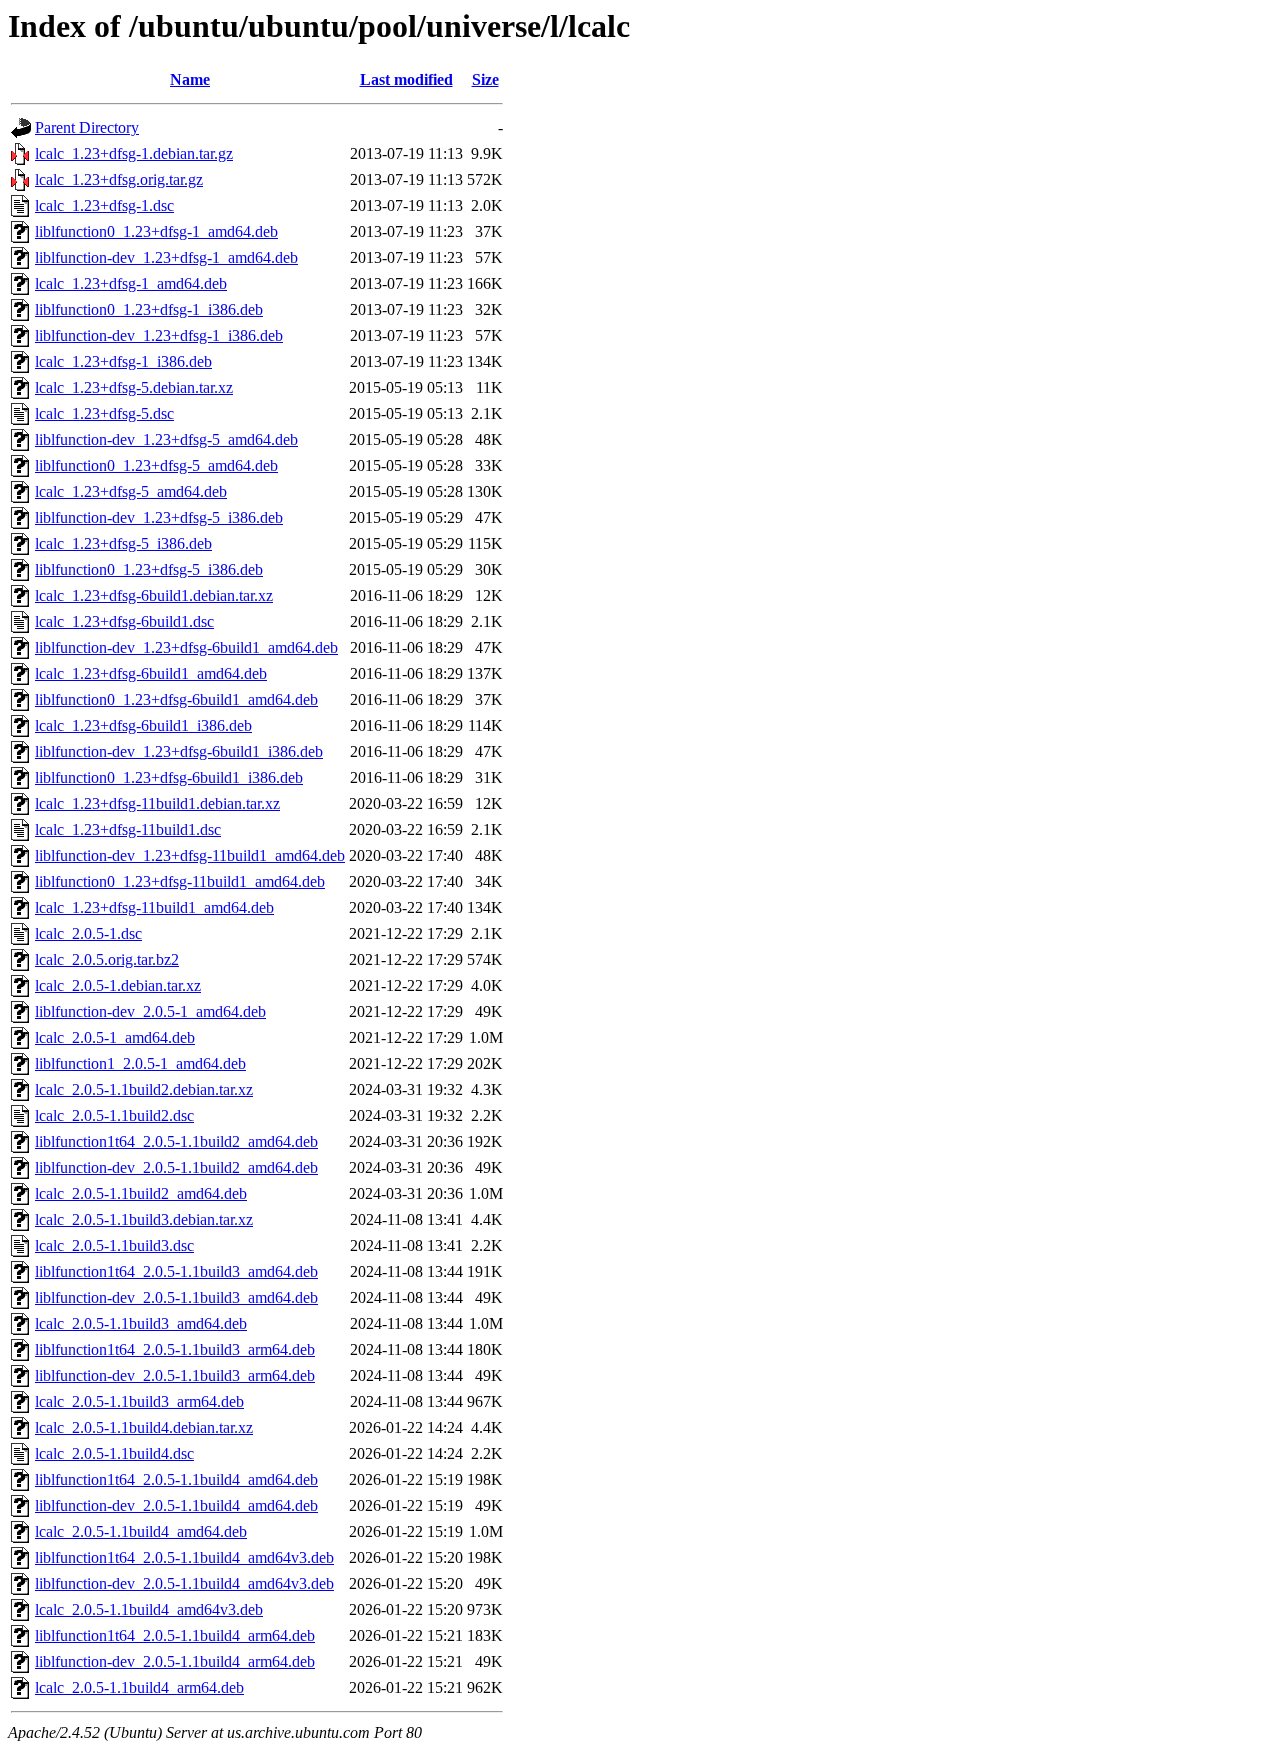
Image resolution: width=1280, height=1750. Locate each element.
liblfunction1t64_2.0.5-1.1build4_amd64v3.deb (184, 1557)
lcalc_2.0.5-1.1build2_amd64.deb (141, 1193)
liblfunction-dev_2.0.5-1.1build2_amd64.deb (176, 1167)
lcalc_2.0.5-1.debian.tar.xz (118, 985)
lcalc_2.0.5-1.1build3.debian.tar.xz (144, 1219)
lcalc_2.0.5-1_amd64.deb (115, 1037)
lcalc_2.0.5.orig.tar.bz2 (107, 959)
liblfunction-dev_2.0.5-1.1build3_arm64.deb (175, 1375)
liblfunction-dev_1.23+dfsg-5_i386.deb (159, 517)
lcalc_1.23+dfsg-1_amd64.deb (131, 283)
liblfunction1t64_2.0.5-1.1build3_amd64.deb (176, 1271)
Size (485, 79)
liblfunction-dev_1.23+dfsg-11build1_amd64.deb (190, 855)
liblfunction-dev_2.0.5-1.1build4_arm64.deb (175, 1661)
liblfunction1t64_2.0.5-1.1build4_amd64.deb (176, 1479)
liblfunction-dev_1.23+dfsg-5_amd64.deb (166, 439)
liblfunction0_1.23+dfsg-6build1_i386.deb (169, 777)
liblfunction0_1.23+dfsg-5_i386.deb (149, 569)
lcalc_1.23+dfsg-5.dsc (104, 413)
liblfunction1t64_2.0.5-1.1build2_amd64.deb (176, 1141)
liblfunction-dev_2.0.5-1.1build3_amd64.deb (176, 1297)
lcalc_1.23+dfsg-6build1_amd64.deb (151, 673)
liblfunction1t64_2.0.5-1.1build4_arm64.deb (175, 1635)
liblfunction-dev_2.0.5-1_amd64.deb (150, 1011)
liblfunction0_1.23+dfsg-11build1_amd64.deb (180, 881)
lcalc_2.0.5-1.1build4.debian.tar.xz (144, 1427)
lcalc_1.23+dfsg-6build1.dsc (124, 621)
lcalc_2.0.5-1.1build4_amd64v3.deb (149, 1609)
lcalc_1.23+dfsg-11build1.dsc (128, 829)
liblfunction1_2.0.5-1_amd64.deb (140, 1063)
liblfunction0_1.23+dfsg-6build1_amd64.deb (176, 699)
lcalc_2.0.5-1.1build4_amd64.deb (141, 1531)
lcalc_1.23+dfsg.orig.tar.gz (119, 179)
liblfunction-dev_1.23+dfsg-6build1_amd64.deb (186, 647)
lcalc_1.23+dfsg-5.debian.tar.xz (134, 387)
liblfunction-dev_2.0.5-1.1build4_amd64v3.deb (184, 1583)
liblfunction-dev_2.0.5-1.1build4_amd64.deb (176, 1505)
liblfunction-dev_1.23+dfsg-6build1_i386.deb (179, 751)
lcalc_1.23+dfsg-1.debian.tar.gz (134, 153)
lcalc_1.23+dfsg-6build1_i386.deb (143, 725)
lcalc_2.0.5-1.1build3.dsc (114, 1245)
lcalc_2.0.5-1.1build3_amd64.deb (141, 1323)
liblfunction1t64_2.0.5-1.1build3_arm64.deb (175, 1349)
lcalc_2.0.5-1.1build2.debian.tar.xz (144, 1089)
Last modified (406, 79)
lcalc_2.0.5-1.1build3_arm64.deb (139, 1401)
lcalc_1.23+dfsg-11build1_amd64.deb (154, 907)
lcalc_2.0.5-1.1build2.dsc (114, 1115)
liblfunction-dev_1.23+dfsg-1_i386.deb (159, 335)
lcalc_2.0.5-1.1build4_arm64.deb (139, 1687)
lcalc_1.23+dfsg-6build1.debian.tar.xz (154, 595)
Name (190, 79)
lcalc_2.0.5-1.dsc (88, 933)
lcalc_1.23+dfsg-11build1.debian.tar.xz (157, 803)
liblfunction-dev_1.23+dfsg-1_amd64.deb (166, 257)
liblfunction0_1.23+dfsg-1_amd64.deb (156, 231)
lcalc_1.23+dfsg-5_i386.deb (123, 543)
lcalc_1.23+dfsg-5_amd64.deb (131, 491)
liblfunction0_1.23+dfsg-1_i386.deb (149, 309)
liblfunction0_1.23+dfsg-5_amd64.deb (156, 465)
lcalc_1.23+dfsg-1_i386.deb (123, 361)
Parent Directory (87, 127)
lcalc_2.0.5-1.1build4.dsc (114, 1453)
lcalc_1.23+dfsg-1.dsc (104, 205)
